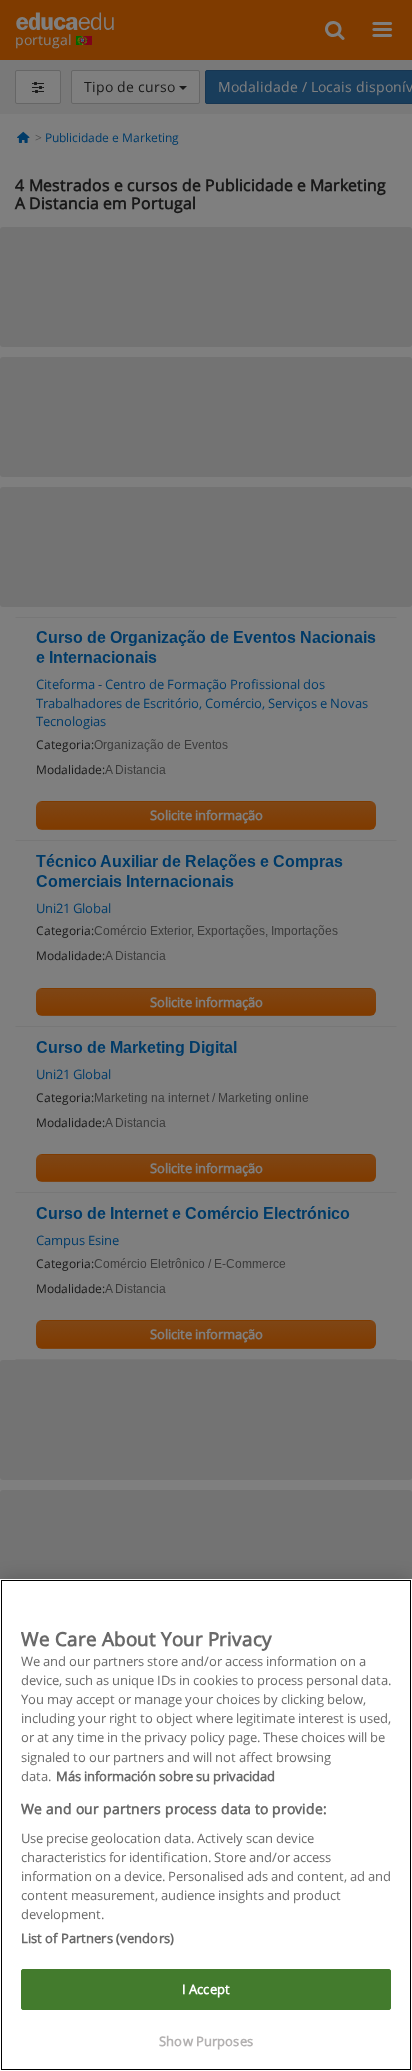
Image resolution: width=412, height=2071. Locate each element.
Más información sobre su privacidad (165, 1776)
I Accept (206, 1989)
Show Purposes (206, 2041)
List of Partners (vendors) (97, 1938)
